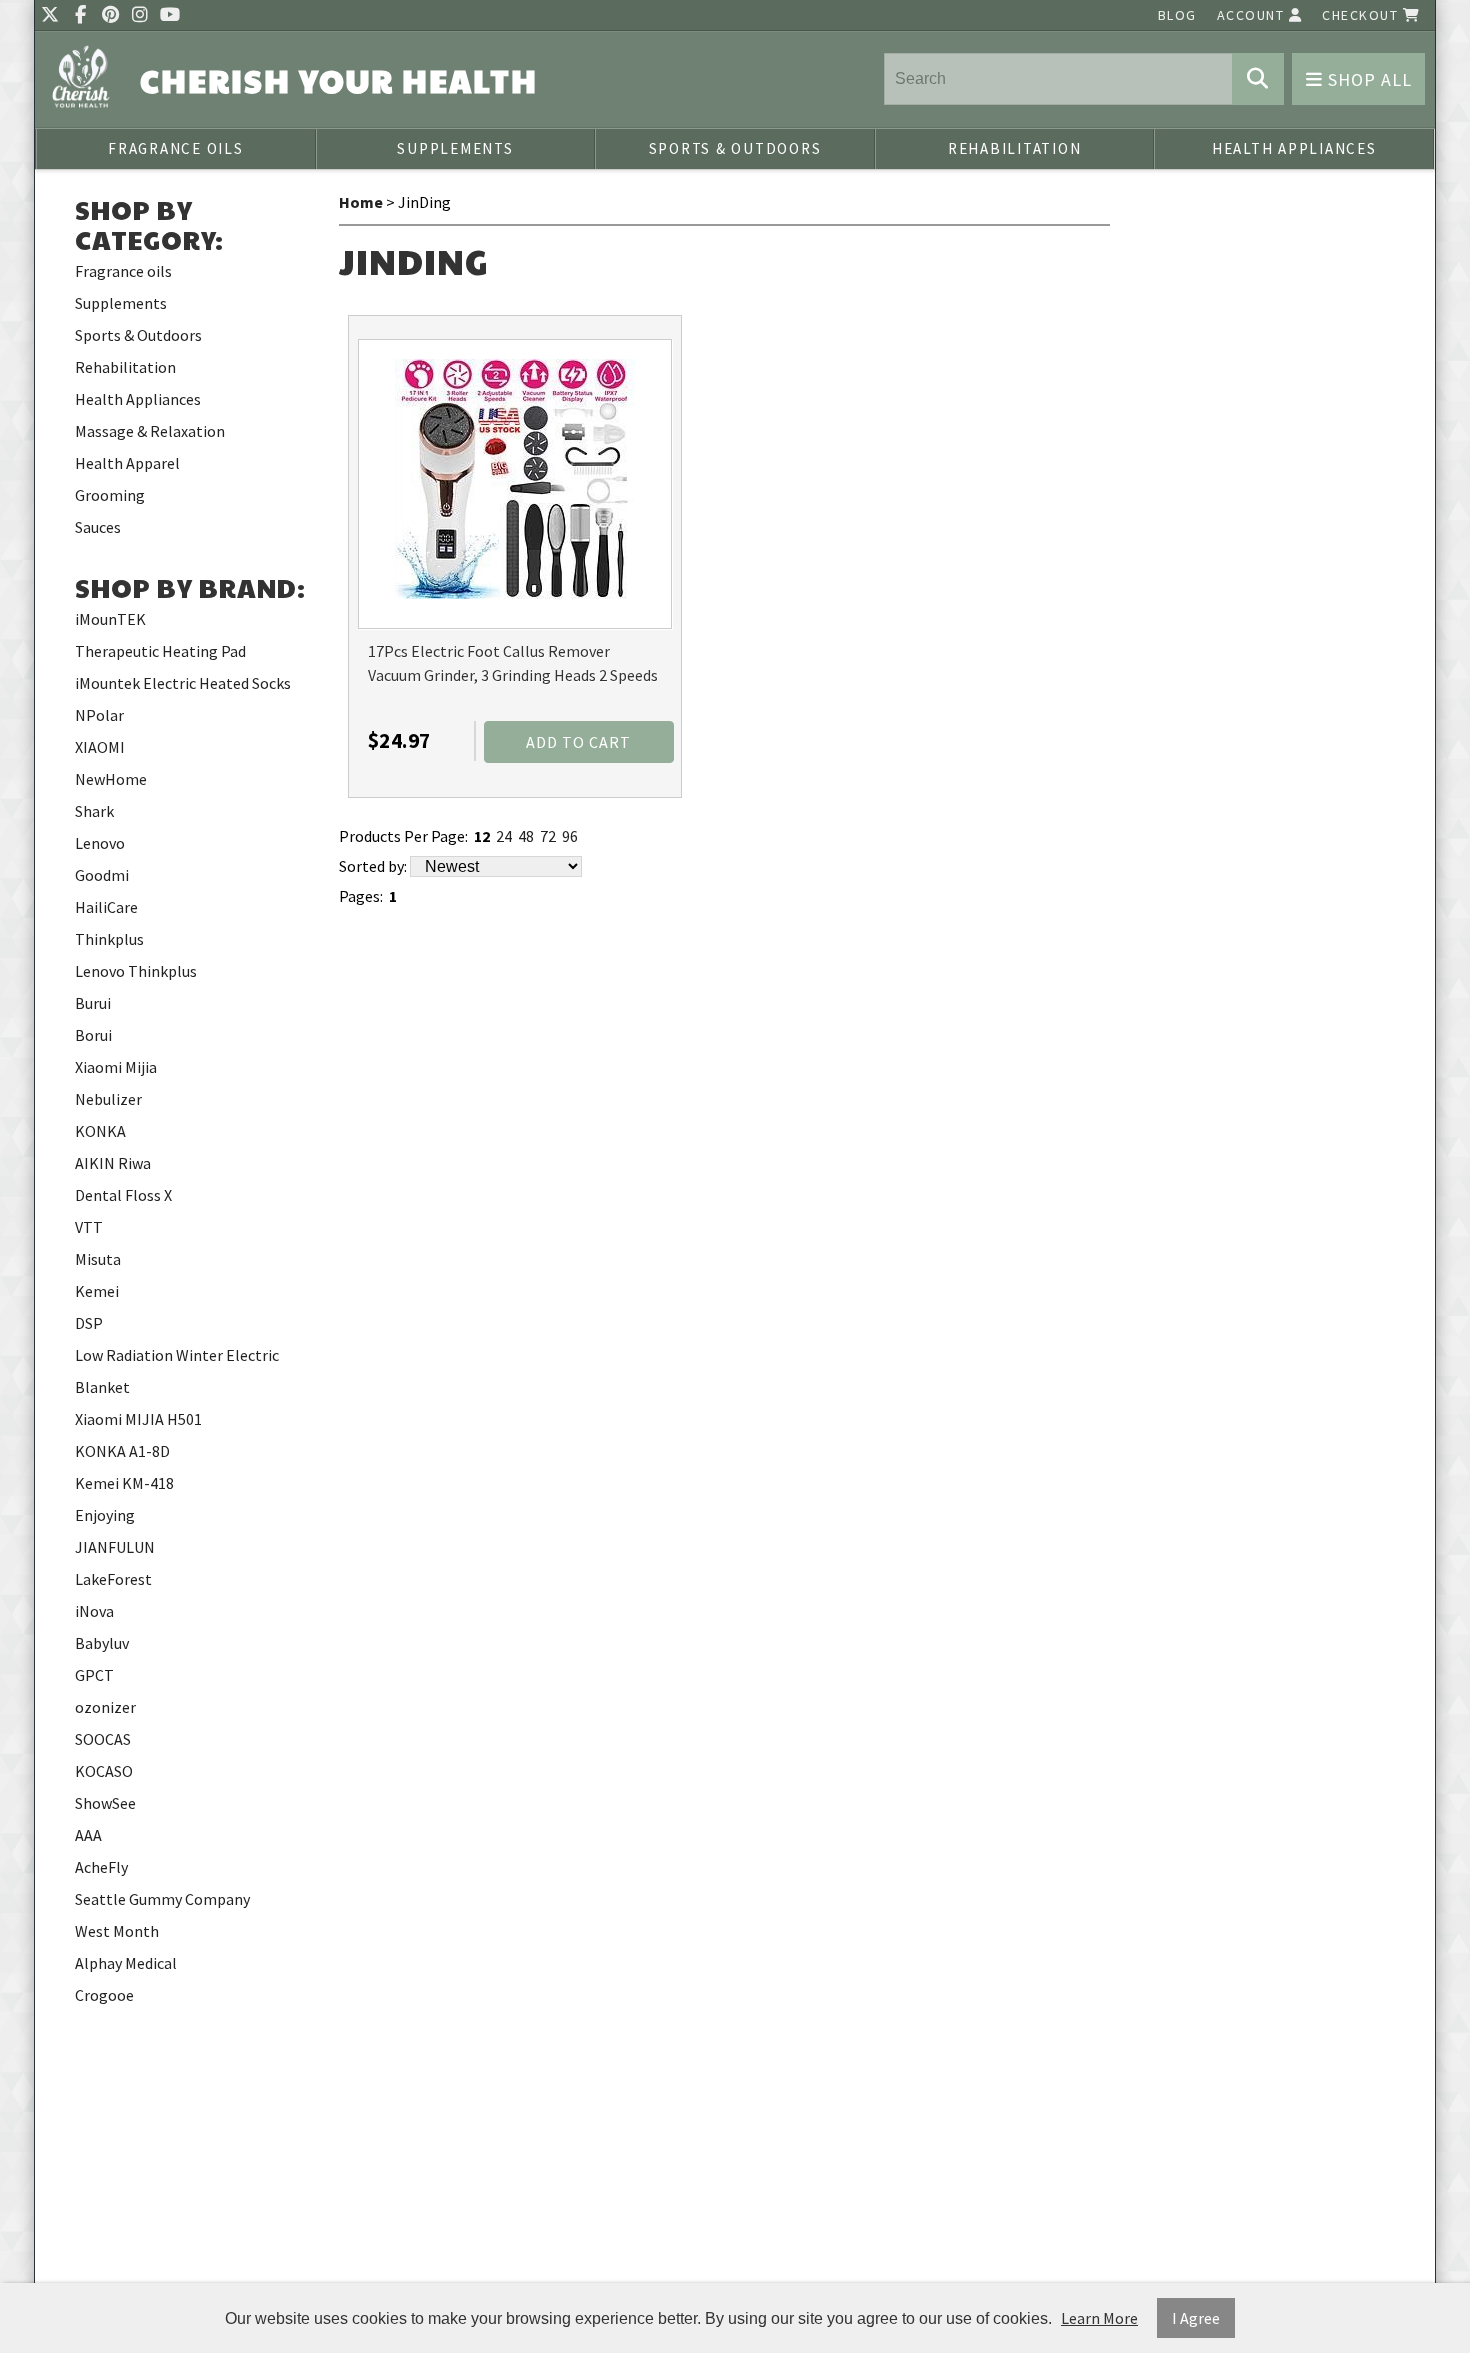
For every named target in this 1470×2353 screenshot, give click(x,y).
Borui (93, 1035)
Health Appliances (1294, 148)
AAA (88, 1835)
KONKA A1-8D (122, 1451)
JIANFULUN (115, 1547)
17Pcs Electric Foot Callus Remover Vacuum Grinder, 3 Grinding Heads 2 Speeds (513, 663)
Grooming (110, 495)
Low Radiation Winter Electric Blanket (177, 1371)
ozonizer (105, 1707)
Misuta (98, 1259)
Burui (93, 1003)
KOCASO (104, 1771)
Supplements (455, 148)
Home (361, 202)
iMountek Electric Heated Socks (183, 683)
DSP (89, 1323)
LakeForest (113, 1579)
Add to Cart (578, 742)
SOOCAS (103, 1739)
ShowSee (105, 1803)
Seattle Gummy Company (162, 1899)
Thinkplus (109, 939)
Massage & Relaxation (150, 431)
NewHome (111, 779)
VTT (89, 1227)
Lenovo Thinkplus (136, 971)
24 (504, 836)
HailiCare (106, 907)
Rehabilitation (1015, 148)
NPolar (99, 715)
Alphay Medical (126, 1963)
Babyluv (102, 1643)
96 (570, 836)
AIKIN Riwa (113, 1163)
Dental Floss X (123, 1195)
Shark (94, 811)
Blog (1177, 15)
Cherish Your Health (339, 80)
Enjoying (105, 1515)
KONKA (100, 1131)
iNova (94, 1611)
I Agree (1196, 2318)
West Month (117, 1931)
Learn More (1099, 2318)
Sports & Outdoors (735, 148)
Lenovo (100, 843)
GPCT (94, 1675)
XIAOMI (100, 747)
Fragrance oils (176, 148)
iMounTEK (110, 619)
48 (526, 836)
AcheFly (101, 1867)
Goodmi (102, 875)
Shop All (1367, 79)
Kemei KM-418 (124, 1483)
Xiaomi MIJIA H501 (138, 1419)
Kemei (97, 1291)
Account (1253, 15)
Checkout (1362, 15)
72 (548, 836)
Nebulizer (108, 1099)
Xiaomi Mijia (116, 1067)
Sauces (98, 527)
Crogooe (104, 1995)
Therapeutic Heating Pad (160, 651)
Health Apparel (127, 463)
